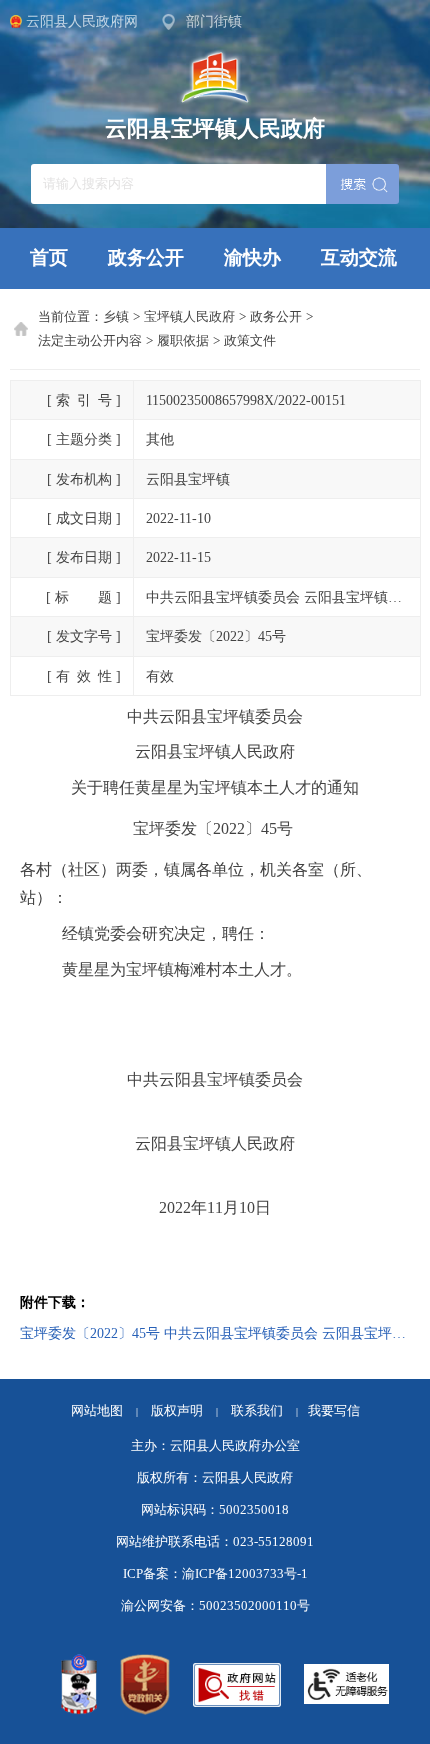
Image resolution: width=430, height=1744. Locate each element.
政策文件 (250, 341)
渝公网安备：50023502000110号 (215, 1606)
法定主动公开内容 (90, 341)
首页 (49, 257)
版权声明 (177, 1411)
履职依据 (183, 341)
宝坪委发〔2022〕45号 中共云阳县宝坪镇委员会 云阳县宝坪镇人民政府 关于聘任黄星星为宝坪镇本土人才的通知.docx (215, 1333)
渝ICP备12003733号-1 (245, 1574)
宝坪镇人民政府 (189, 317)
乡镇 (116, 317)
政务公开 (146, 257)
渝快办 (252, 257)
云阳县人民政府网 (82, 21)
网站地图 (97, 1411)
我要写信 (334, 1411)
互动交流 (359, 257)
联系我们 (264, 1411)
